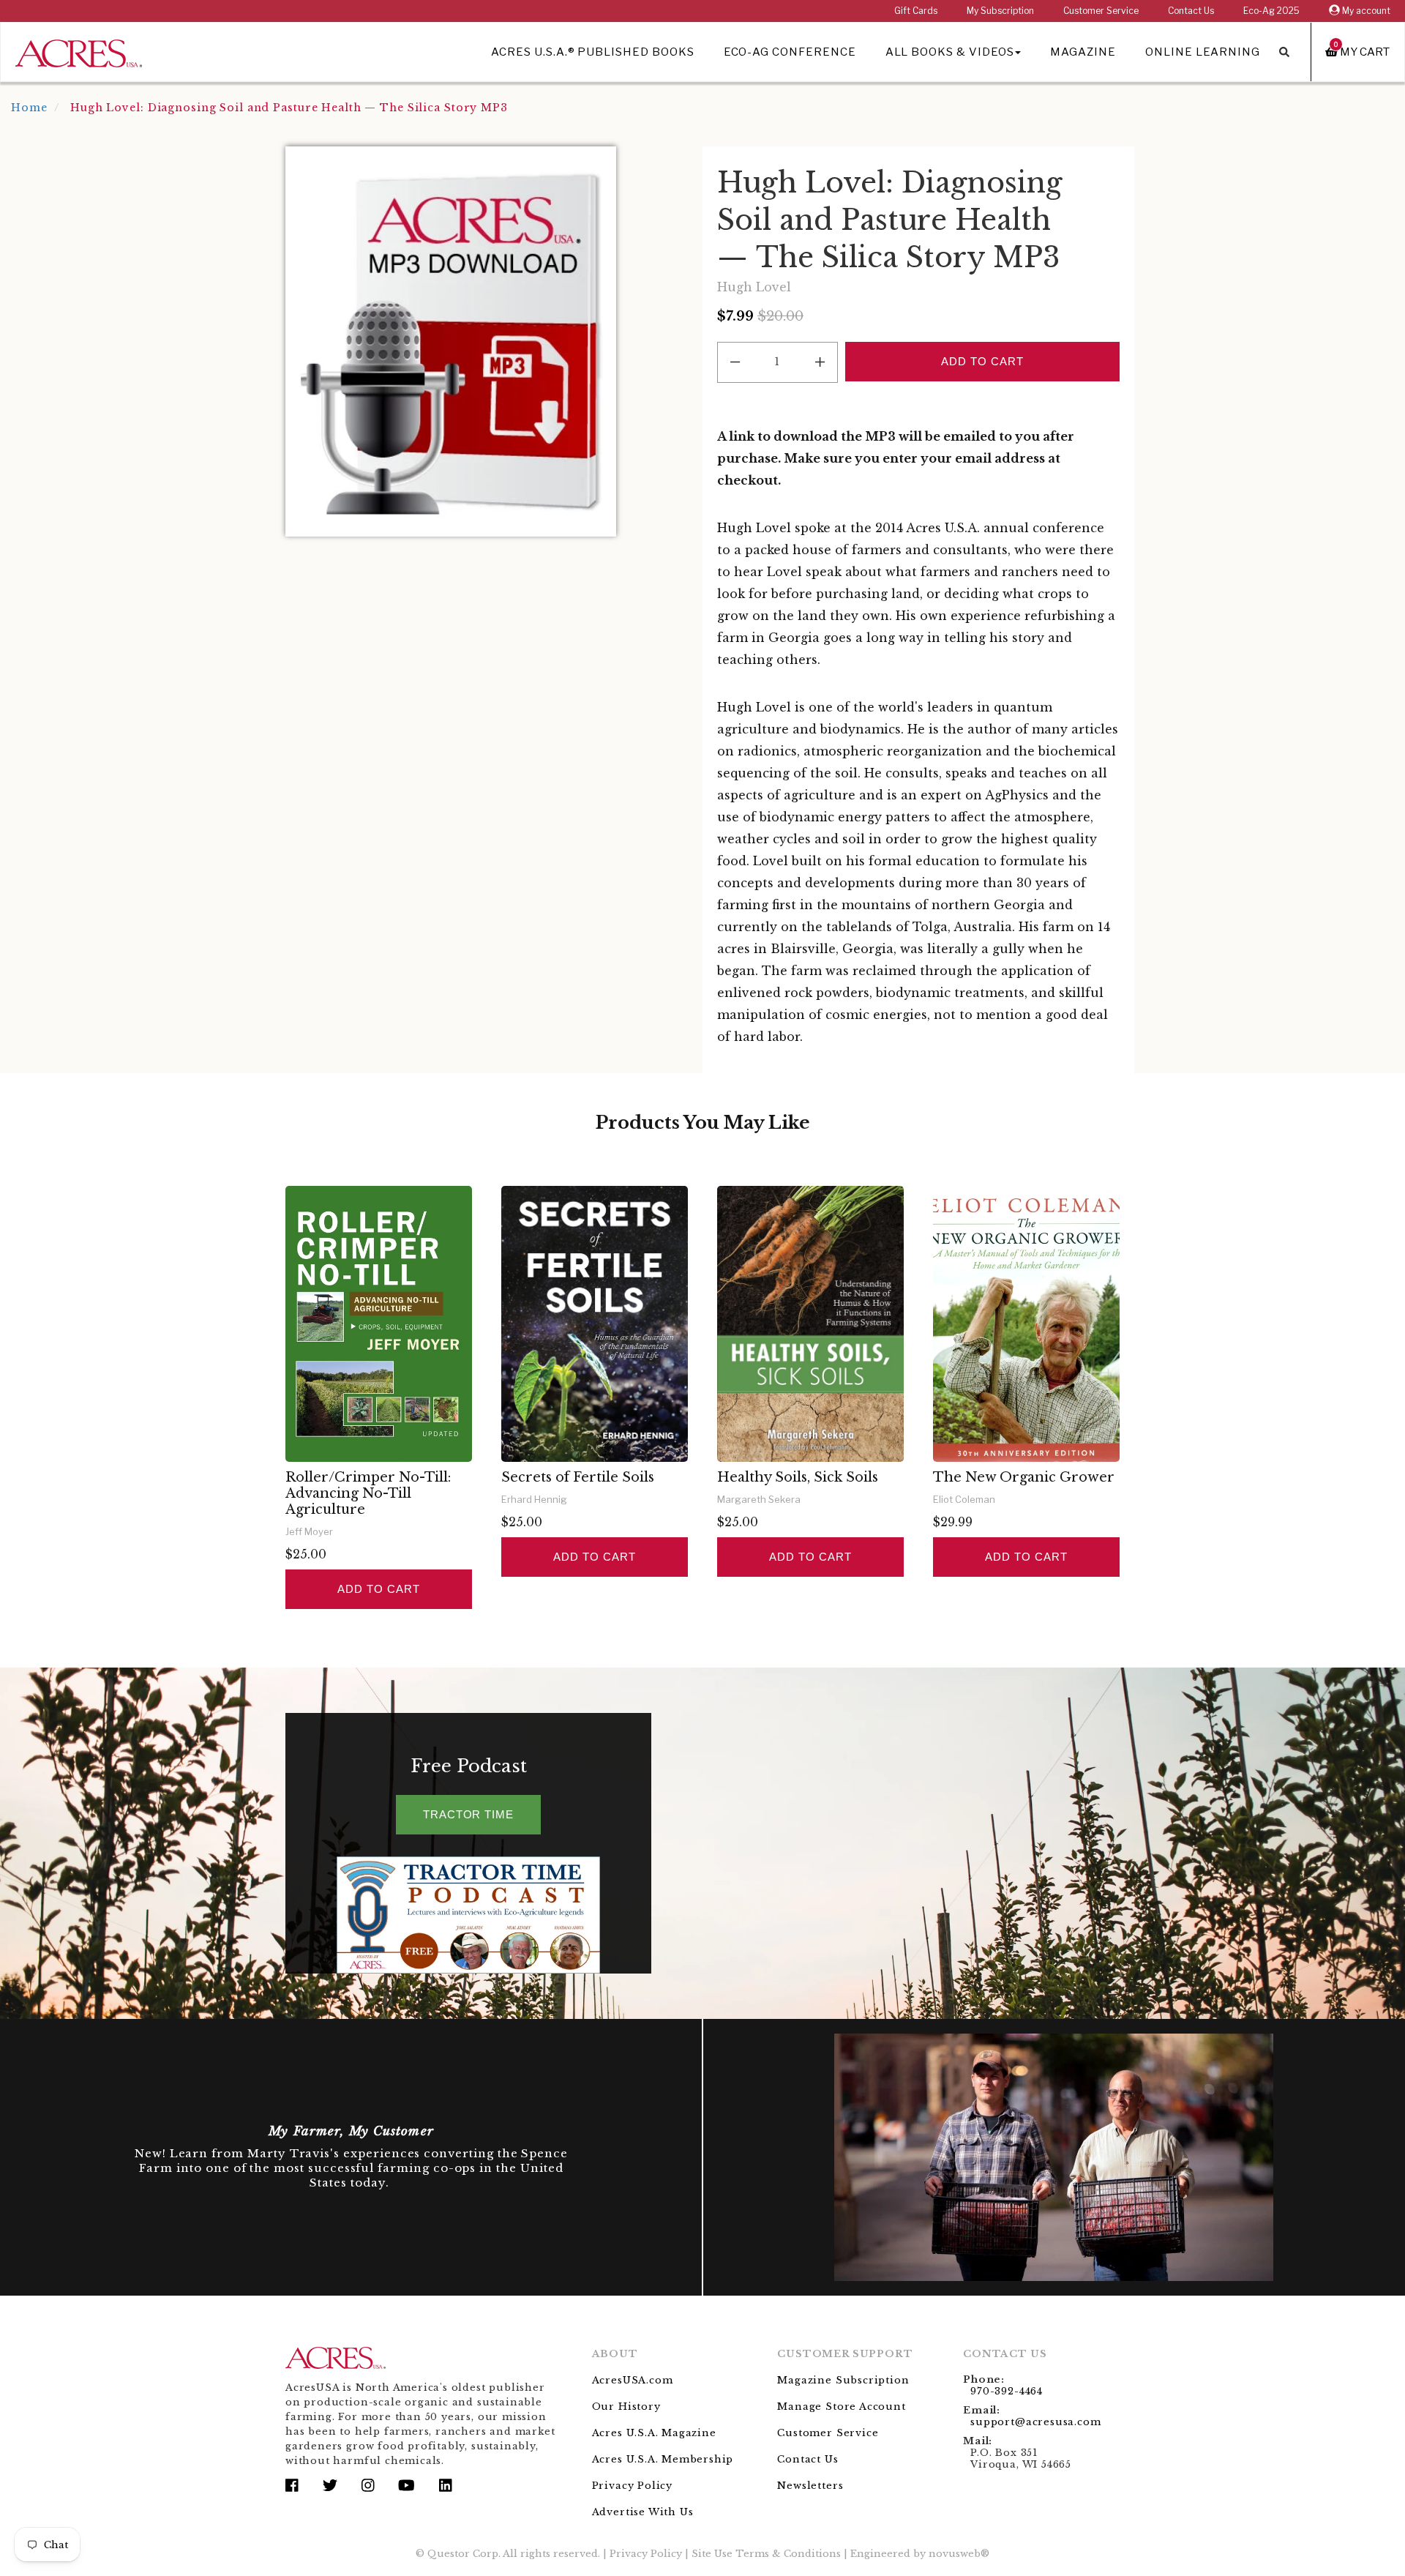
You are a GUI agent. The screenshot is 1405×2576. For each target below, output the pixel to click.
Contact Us (1191, 11)
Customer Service (1101, 11)
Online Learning (1203, 52)
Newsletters (810, 2486)
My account (1365, 11)
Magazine (1083, 52)
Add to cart (378, 1589)
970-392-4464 (1007, 2391)
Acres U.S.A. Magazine (654, 2433)
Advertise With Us (643, 2512)
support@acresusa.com (1035, 2422)
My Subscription (1000, 11)
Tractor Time (468, 1814)
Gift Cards (916, 11)
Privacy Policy (632, 2486)
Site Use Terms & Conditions (766, 2554)
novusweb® (959, 2554)
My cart (1362, 52)
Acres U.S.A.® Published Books (592, 52)
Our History (626, 2407)
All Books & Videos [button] (950, 52)
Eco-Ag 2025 (1271, 11)
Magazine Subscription (843, 2380)
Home (29, 108)
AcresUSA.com (633, 2380)
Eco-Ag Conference (790, 52)
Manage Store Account (841, 2407)
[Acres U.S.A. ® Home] (79, 51)
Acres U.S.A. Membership (663, 2459)
